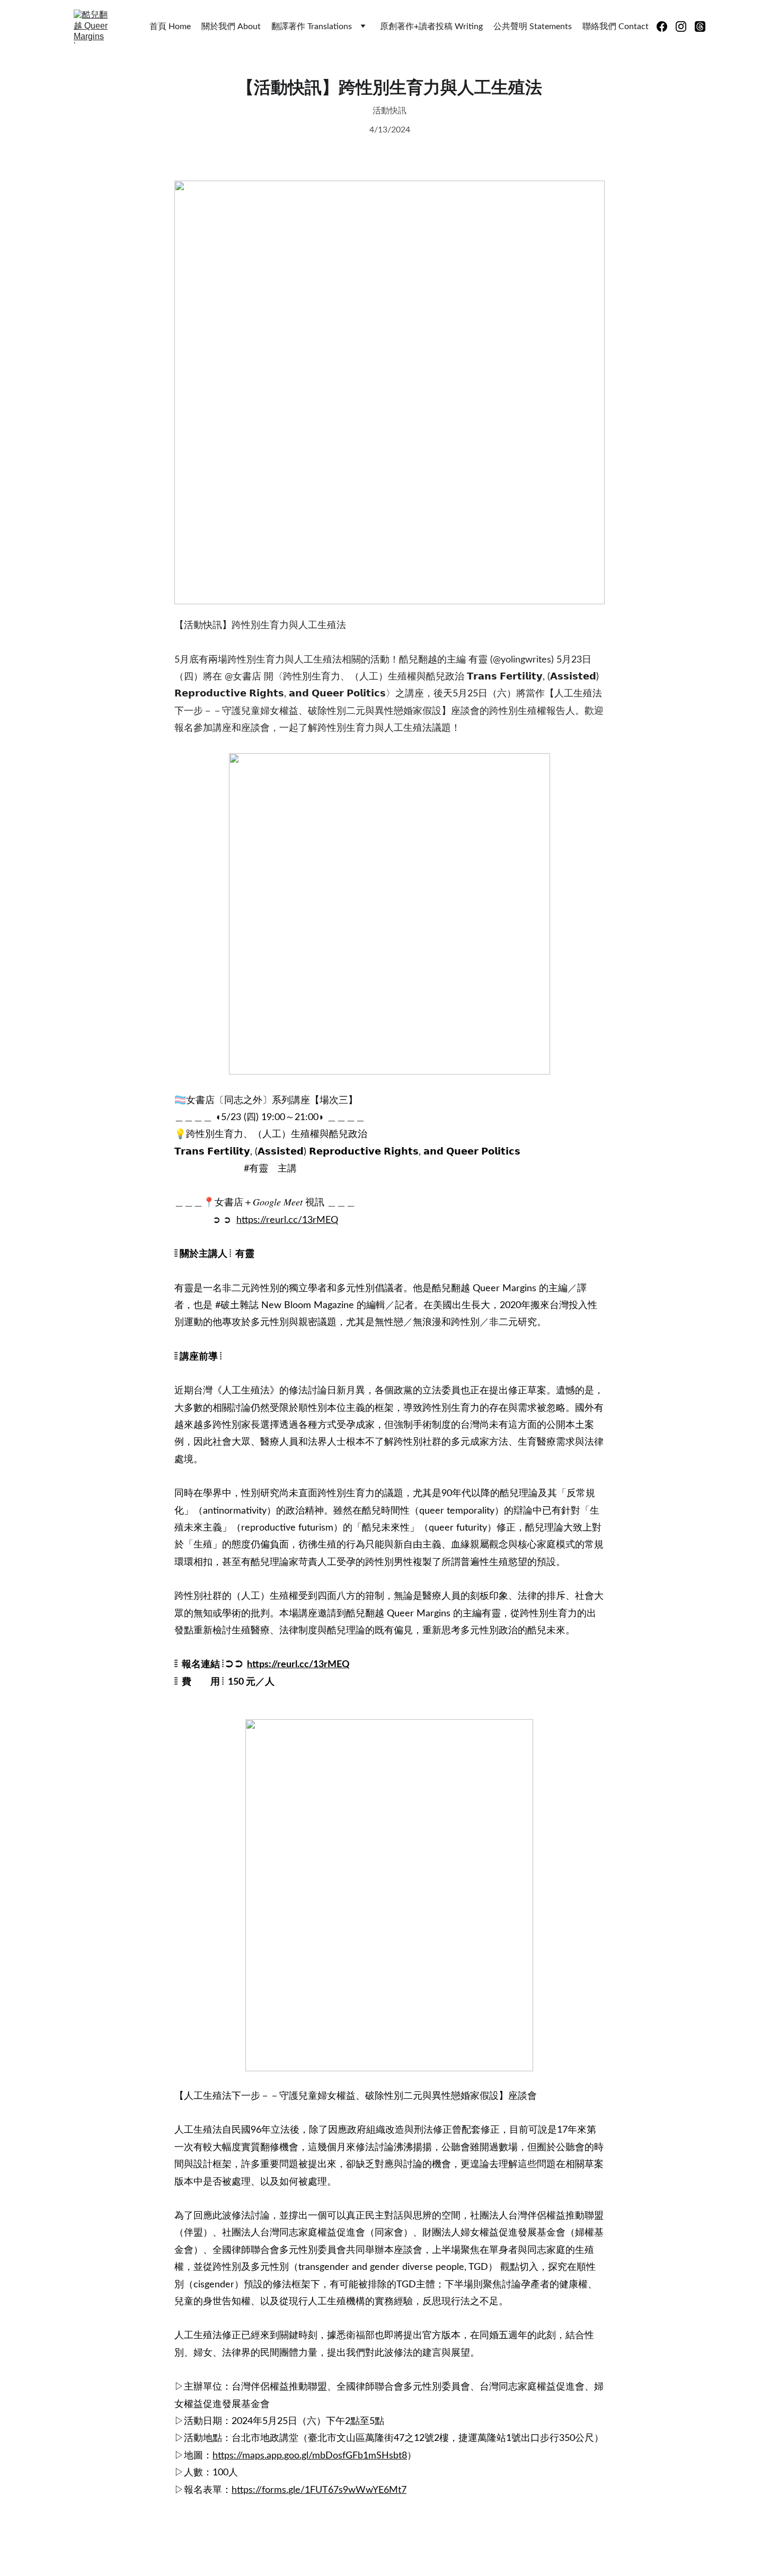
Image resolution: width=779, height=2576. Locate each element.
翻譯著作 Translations (312, 26)
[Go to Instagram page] (685, 26)
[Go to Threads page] (700, 26)
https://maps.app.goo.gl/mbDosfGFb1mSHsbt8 (310, 2456)
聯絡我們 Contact (616, 26)
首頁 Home (170, 26)
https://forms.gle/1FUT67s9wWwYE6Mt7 (319, 2490)
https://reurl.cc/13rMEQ (287, 1220)
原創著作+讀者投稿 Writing (431, 26)
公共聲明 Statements (533, 26)
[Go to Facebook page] (666, 26)
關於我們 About (231, 26)
